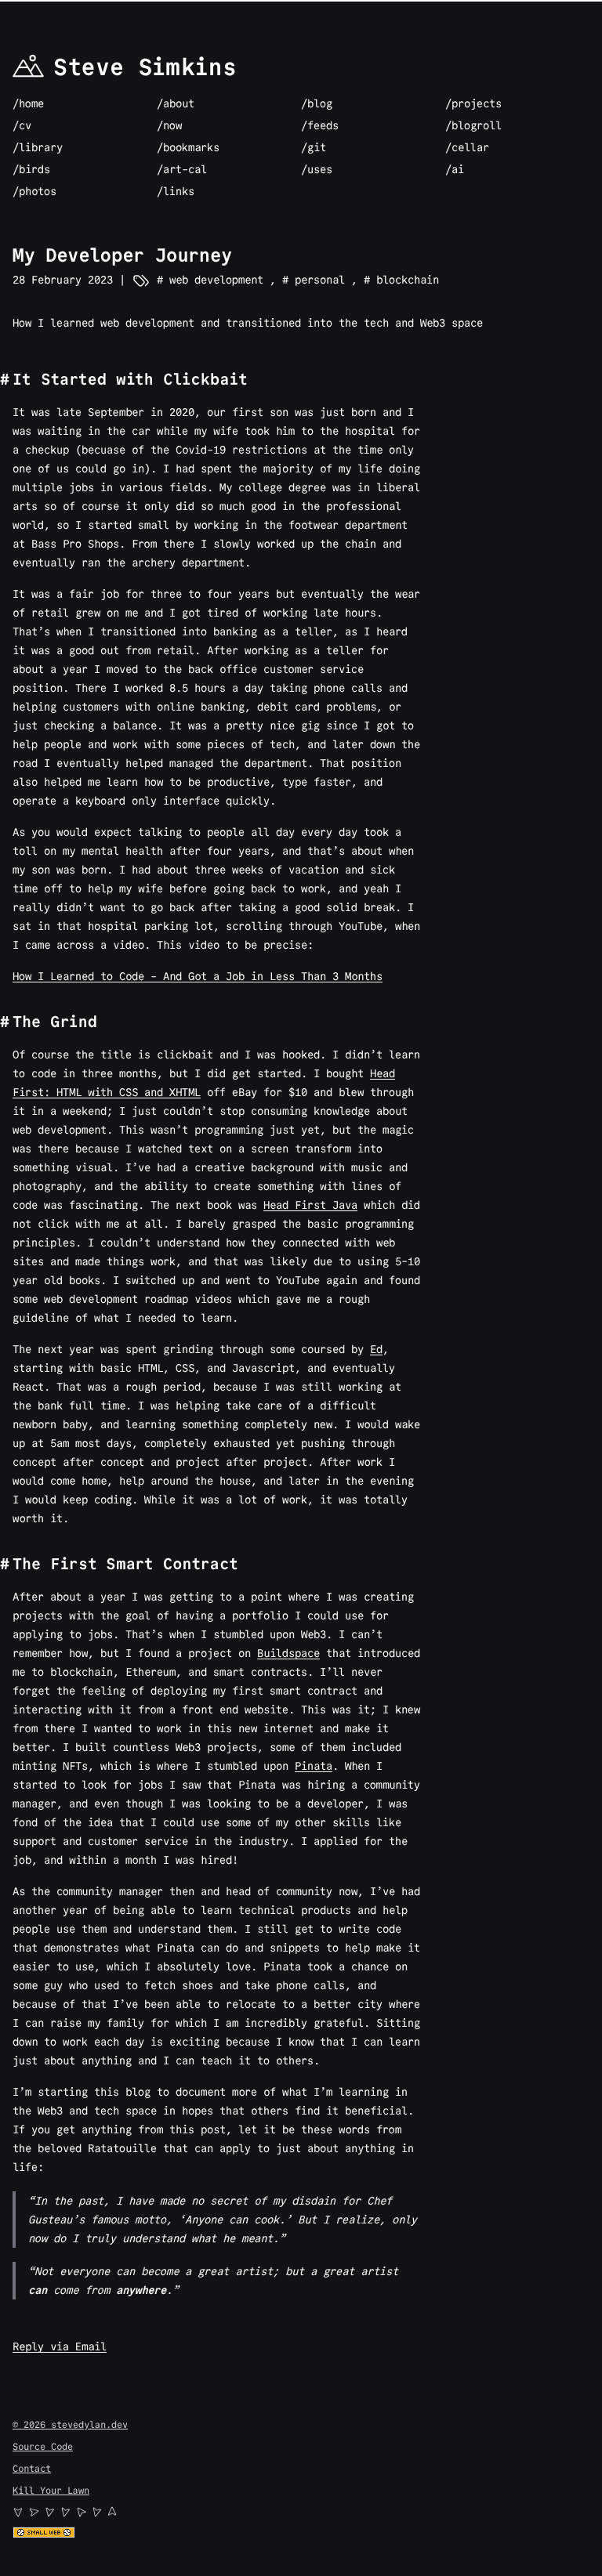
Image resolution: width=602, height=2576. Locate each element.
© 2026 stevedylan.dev (70, 2424)
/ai (455, 169)
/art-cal (182, 169)
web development (213, 280)
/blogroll (473, 125)
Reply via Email (60, 2346)
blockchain (404, 280)
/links (176, 191)
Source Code (43, 2446)
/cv (22, 125)
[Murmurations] (301, 2512)
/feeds (320, 125)
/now (169, 125)
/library (38, 147)
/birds (31, 169)
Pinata (314, 1766)
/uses (317, 169)
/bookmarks (188, 147)
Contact (32, 2468)
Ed (376, 1349)
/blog (317, 103)
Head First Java (310, 1205)
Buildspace (288, 1653)
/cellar (467, 147)
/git (314, 147)
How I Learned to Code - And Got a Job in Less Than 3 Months (198, 976)
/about (176, 103)
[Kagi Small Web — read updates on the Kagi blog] (301, 2533)
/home (28, 103)
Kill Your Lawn (51, 2490)
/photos (34, 191)
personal (317, 280)
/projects (473, 103)
